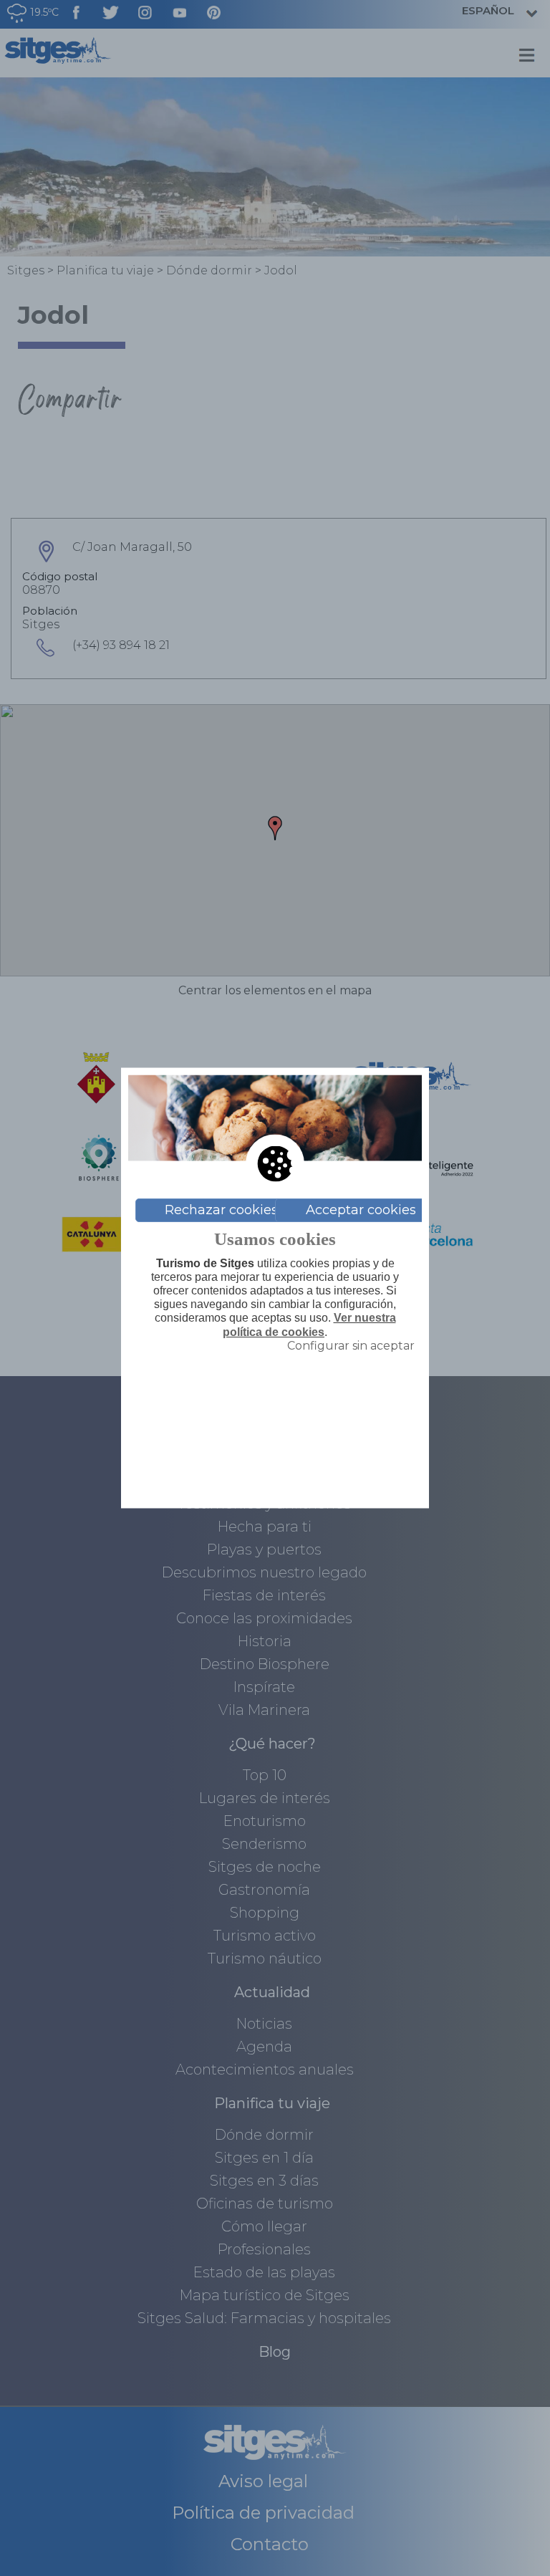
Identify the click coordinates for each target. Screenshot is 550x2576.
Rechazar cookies (221, 1210)
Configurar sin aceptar (351, 1345)
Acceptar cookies (361, 1210)
